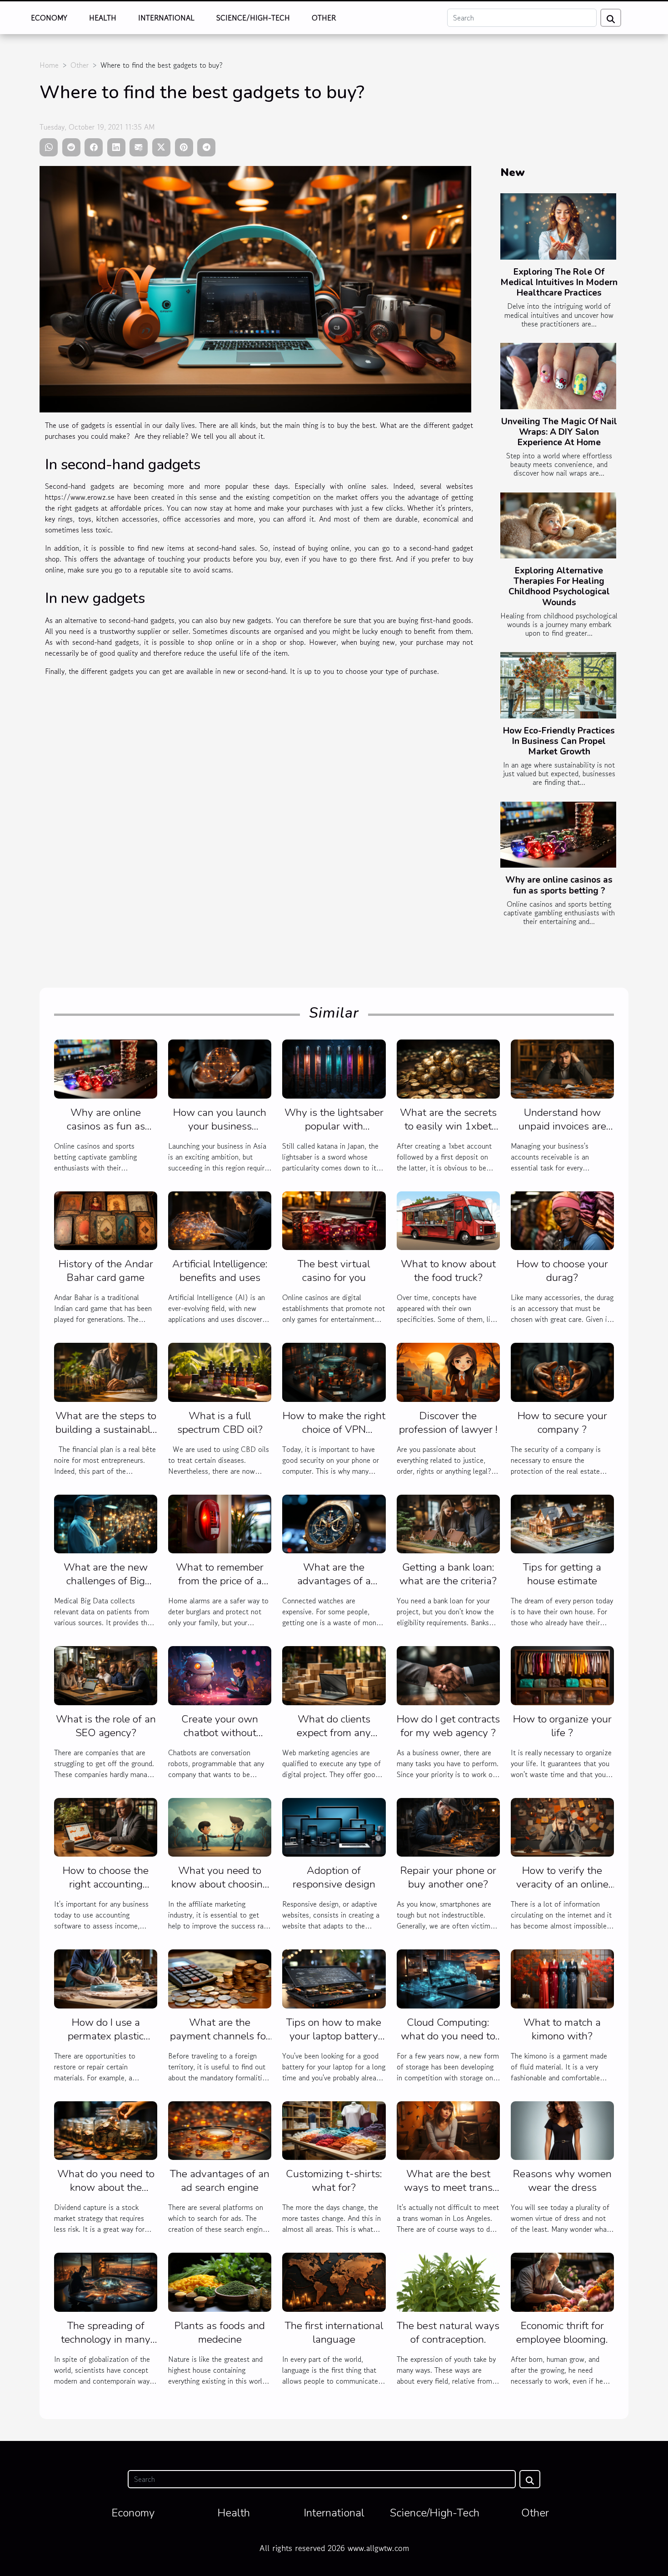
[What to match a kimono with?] (562, 1978)
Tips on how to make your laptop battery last (334, 2036)
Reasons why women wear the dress (562, 2181)
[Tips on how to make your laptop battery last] (334, 1978)
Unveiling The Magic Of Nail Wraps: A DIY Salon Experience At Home (559, 432)
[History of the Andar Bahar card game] (106, 1220)
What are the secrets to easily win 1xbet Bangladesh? (448, 1126)
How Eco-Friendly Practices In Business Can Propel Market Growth (559, 741)
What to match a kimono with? (562, 2029)
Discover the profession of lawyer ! (448, 1423)
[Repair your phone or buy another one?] (448, 1826)
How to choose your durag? (562, 1271)
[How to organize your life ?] (562, 1674)
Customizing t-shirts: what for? (334, 2181)
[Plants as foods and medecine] (220, 2281)
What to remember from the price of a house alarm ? (220, 1581)
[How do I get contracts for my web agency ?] (448, 1674)
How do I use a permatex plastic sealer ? (106, 2036)
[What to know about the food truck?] (448, 1220)
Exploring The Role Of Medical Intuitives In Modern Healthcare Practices (559, 282)
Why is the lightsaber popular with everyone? (334, 1126)
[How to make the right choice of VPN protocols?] (334, 1371)
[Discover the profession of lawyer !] (448, 1371)
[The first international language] (334, 2281)
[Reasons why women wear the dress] (562, 2129)
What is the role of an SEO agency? (106, 1726)
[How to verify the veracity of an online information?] (562, 1826)
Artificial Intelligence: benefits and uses (220, 1271)
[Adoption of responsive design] (334, 1826)
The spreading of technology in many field (106, 2339)
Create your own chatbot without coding (220, 1733)
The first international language (334, 2332)
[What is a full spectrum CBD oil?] (220, 1371)
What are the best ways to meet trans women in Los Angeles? (448, 2194)
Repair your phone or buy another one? (448, 1877)
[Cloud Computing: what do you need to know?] (448, 1978)
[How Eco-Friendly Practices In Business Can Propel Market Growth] (558, 685)
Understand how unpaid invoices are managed (562, 1126)
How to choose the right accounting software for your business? (106, 1891)
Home (49, 65)
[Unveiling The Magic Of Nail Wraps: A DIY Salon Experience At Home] (558, 376)
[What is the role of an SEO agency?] (106, 1674)
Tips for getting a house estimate (562, 1574)
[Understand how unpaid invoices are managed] (562, 1068)
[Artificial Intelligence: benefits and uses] (220, 1220)
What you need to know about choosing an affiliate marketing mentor (220, 1891)
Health (103, 18)
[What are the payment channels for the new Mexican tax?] (220, 1978)
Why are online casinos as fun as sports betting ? (559, 885)
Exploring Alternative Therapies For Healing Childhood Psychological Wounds (559, 586)
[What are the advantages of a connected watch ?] (334, 1523)
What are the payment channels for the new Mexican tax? (220, 2036)
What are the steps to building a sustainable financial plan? (106, 1429)
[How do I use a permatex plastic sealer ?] (106, 1978)
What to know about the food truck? (448, 1271)
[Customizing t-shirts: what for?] (334, 2129)
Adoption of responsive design (334, 1877)
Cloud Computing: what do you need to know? (448, 2036)
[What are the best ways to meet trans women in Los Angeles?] (448, 2129)
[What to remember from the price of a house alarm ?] (220, 1523)
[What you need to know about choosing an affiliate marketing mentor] (220, 1826)
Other (324, 18)
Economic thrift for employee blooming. (562, 2332)
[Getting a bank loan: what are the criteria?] (448, 1523)
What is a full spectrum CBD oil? (220, 1423)
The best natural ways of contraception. (448, 2332)
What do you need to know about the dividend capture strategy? (106, 2194)
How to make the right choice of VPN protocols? (334, 1429)
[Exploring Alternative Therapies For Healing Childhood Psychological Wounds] (558, 526)
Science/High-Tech (253, 18)
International (166, 18)
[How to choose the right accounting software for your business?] (106, 1826)
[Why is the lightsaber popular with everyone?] (334, 1068)
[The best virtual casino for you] (334, 1220)
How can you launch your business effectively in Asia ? (220, 1126)
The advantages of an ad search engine (220, 2181)
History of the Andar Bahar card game (106, 1271)
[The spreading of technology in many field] (106, 2281)
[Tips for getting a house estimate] (562, 1523)
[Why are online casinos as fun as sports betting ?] (558, 835)
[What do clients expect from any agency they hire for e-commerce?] (334, 1674)
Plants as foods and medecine (220, 2332)
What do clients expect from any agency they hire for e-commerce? (334, 1740)
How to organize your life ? (562, 1726)
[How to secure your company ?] (562, 1371)
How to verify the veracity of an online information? (562, 1884)
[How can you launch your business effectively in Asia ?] (220, 1068)
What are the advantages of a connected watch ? (334, 1581)
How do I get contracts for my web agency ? (448, 1726)
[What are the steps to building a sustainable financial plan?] (106, 1371)
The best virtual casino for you (334, 1271)
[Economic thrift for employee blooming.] (562, 2281)
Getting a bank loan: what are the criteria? (448, 1574)
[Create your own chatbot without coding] (220, 1674)
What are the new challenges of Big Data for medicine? (106, 1581)
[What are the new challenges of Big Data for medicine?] (106, 1523)
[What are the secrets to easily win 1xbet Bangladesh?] (448, 1068)
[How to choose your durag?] (562, 1220)
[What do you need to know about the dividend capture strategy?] (106, 2129)
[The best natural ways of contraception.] (448, 2281)
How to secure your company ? (562, 1423)
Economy (49, 18)
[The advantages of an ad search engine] (220, 2129)
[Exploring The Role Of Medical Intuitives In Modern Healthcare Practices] (558, 226)
